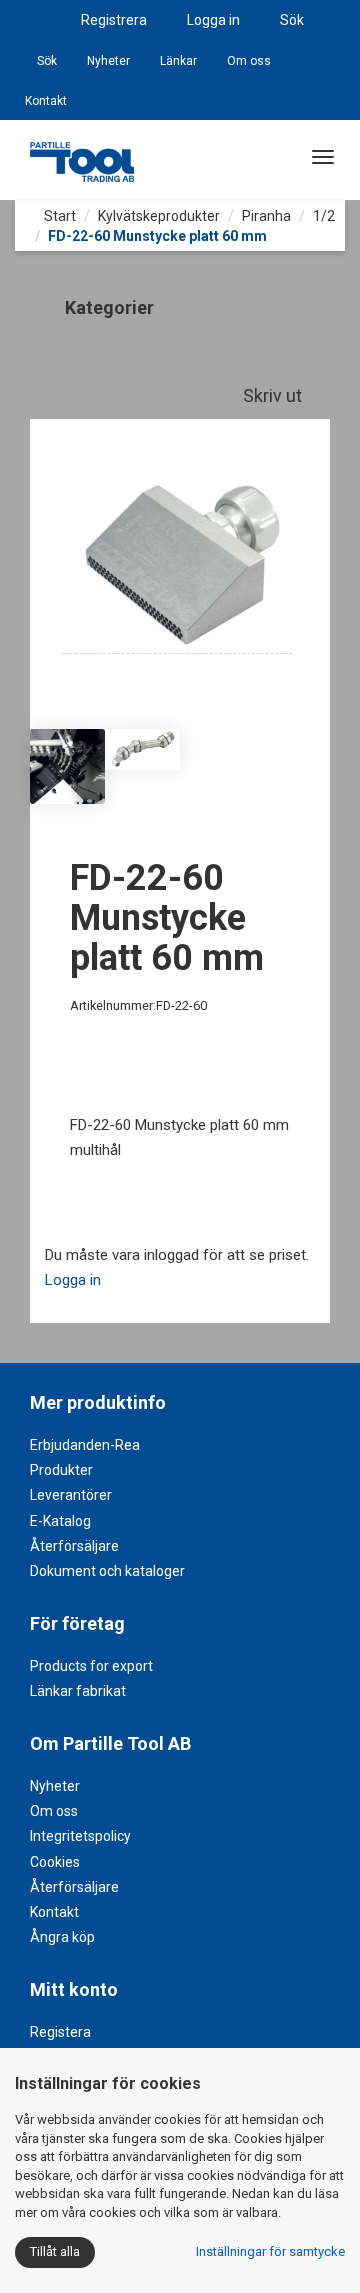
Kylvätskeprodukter (159, 216)
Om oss (249, 61)
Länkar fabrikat (78, 1691)
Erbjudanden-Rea (85, 1445)
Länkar (178, 61)
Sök (292, 20)
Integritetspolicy (80, 1836)
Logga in (213, 20)
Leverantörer (71, 1495)
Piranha (266, 216)
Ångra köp (62, 1937)
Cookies (55, 1862)
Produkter (61, 1470)
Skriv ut (274, 395)
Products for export (91, 1666)
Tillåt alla (55, 2251)
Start (58, 216)
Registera (60, 2032)
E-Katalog (60, 1521)
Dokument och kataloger (107, 1571)
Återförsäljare (74, 1546)
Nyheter (108, 61)
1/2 (324, 216)
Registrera (114, 20)
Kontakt (46, 101)
